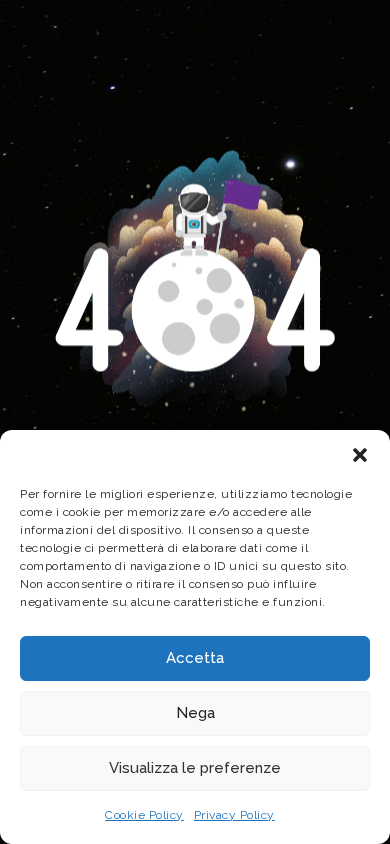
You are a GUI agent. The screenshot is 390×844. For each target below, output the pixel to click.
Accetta (195, 658)
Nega (195, 713)
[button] (360, 455)
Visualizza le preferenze (195, 768)
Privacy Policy (234, 815)
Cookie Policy (144, 815)
